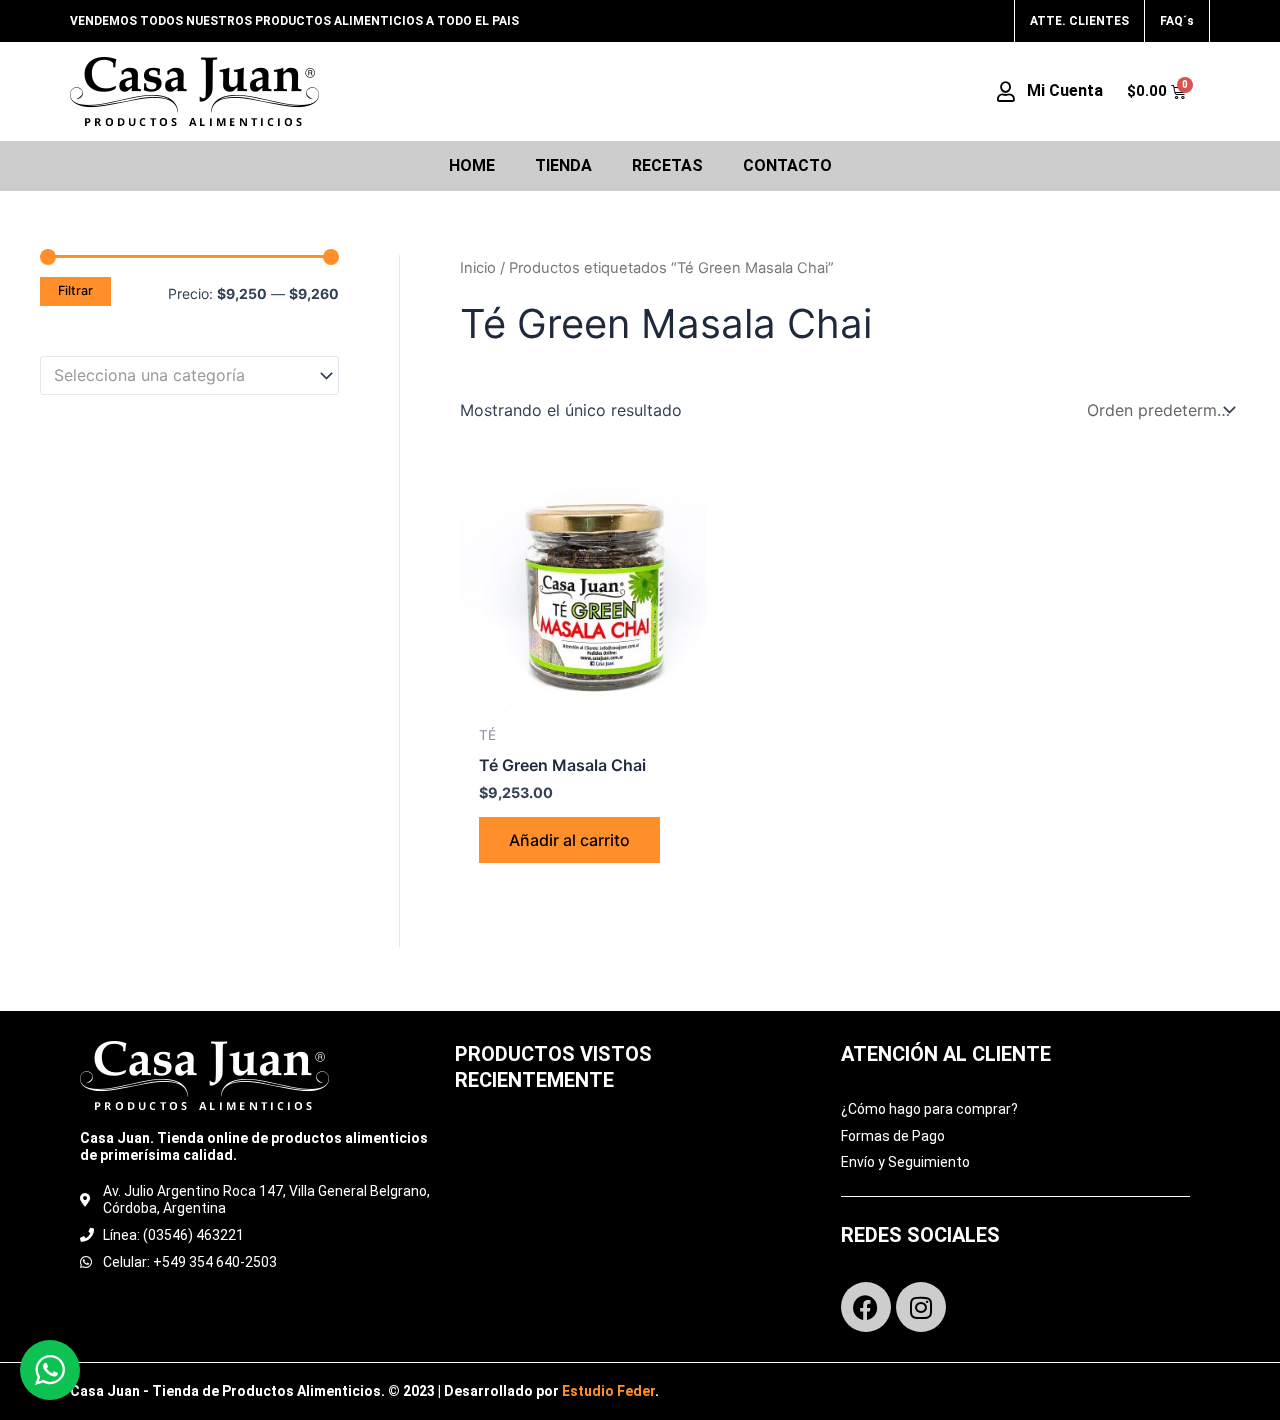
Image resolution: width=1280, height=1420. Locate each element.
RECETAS (667, 165)
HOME (472, 165)
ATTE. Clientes (1079, 21)
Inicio (478, 268)
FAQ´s (1177, 21)
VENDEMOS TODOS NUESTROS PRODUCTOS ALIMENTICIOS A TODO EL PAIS (294, 21)
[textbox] (180, 376)
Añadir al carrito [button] (569, 840)
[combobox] (189, 376)
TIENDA (563, 165)
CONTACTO (787, 165)
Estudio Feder (608, 1391)
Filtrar (75, 290)
